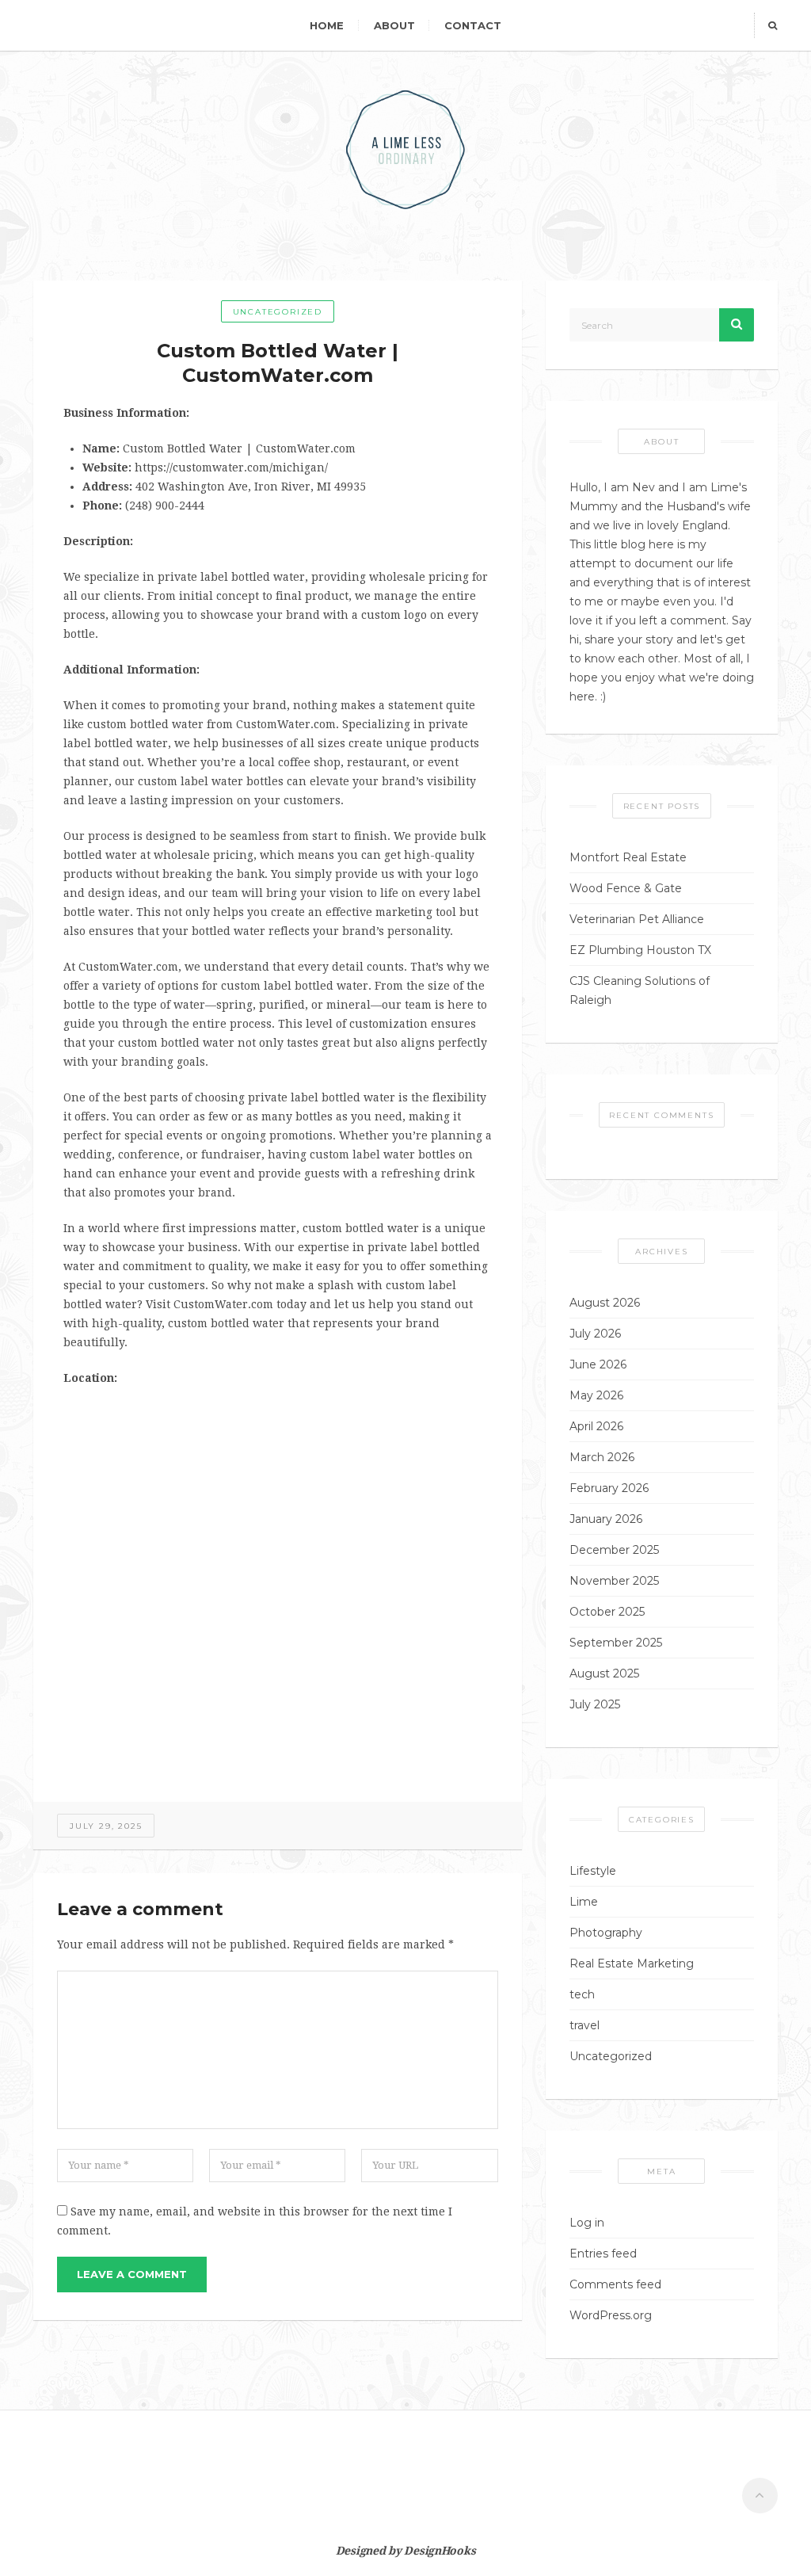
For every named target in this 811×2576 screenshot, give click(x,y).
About (394, 25)
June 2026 (598, 1364)
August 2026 (605, 1303)
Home (327, 25)
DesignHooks (440, 2551)
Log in (587, 2223)
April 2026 (596, 1426)
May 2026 (596, 1395)
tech (582, 1994)
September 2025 (616, 1643)
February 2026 (609, 1488)
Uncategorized (278, 312)
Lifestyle (593, 1871)
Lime (584, 1902)
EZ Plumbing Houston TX (640, 950)
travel (584, 2025)
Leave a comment (132, 2274)
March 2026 (602, 1457)
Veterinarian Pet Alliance (637, 919)
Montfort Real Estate (628, 857)
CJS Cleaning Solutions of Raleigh (640, 990)
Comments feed (615, 2284)
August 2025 (604, 1673)
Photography (606, 1933)
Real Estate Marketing (632, 1963)
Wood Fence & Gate (626, 888)
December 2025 (614, 1550)
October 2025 (607, 1612)
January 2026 (606, 1519)
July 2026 (595, 1334)
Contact (473, 25)
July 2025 (595, 1704)
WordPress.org (611, 2315)
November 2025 (614, 1581)
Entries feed (603, 2254)
